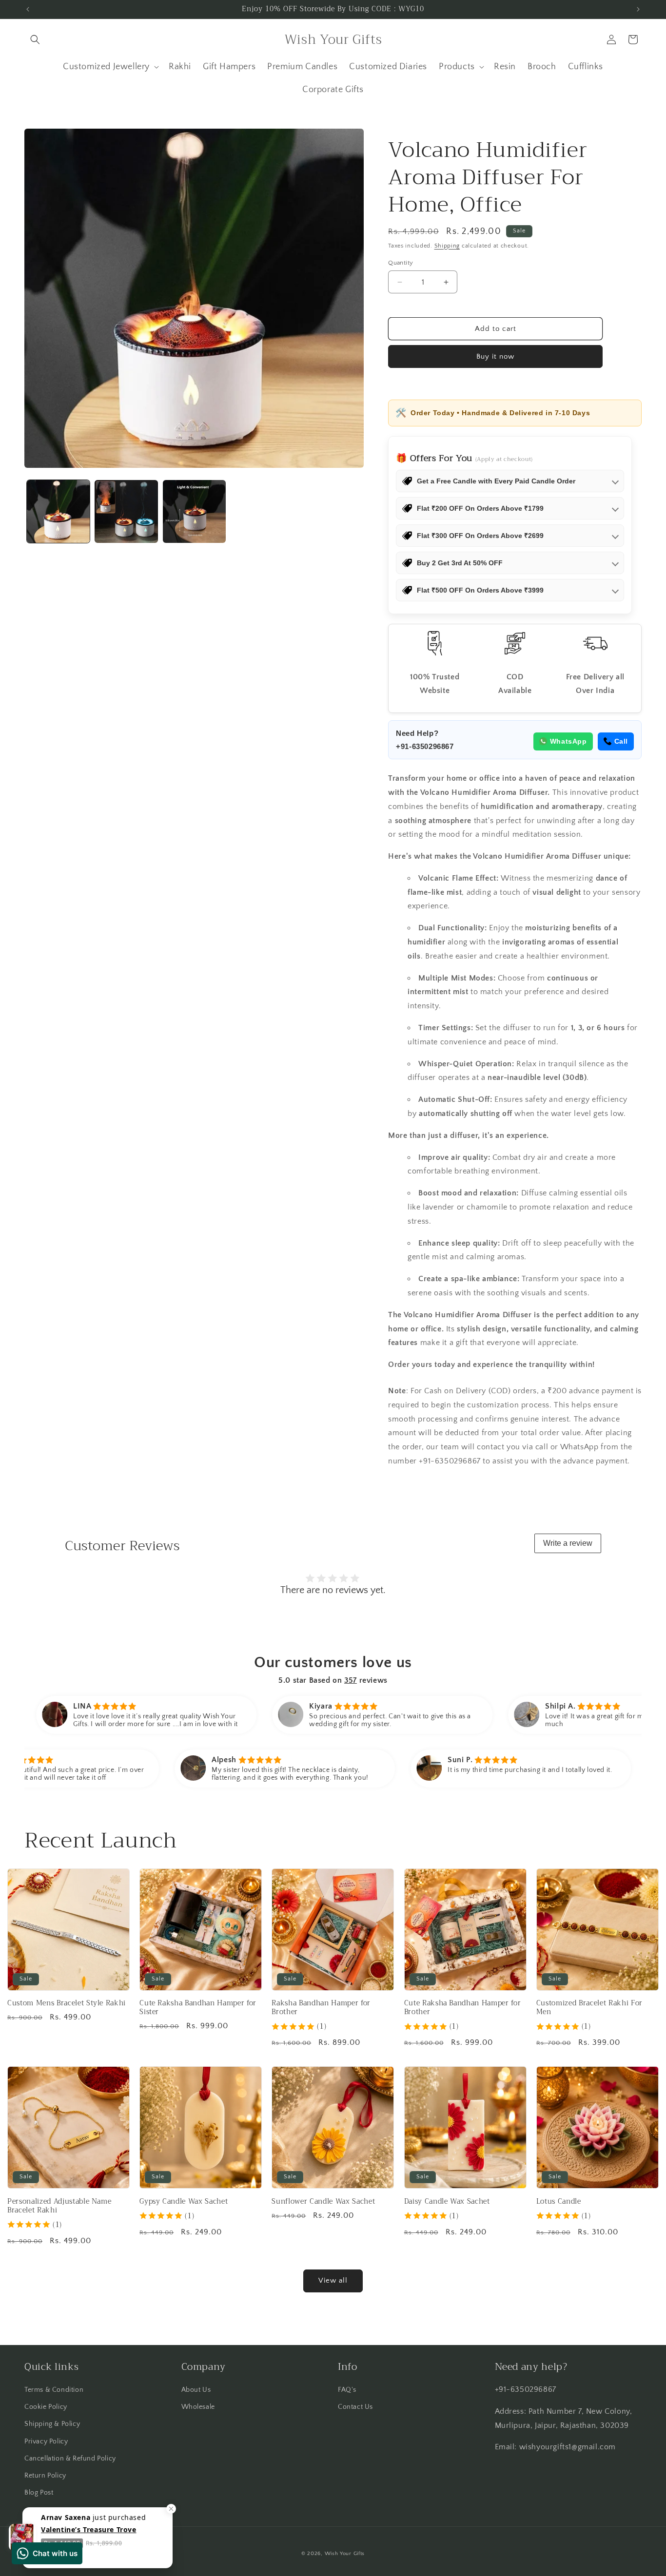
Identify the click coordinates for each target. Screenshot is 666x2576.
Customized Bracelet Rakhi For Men (589, 2008)
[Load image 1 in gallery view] (58, 511)
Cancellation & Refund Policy (70, 2459)
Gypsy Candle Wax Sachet (184, 2202)
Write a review (568, 1543)
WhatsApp (568, 741)
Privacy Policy (46, 2441)
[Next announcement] (638, 9)
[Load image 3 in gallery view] (194, 511)
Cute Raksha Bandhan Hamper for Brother (463, 2008)
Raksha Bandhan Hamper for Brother (321, 2008)
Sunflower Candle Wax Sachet (323, 2202)
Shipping (447, 246)
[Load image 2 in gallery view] (126, 511)
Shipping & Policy (52, 2424)
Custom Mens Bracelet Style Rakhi (67, 2003)
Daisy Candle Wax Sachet (447, 2202)
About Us (196, 2390)
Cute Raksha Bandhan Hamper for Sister (198, 2008)
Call (621, 741)
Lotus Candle (559, 2202)
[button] (35, 39)
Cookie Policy (46, 2407)
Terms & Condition (54, 2390)
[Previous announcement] (28, 9)
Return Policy (45, 2476)
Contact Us (355, 2407)
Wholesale (198, 2407)
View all (333, 2280)
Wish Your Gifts (345, 2554)
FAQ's (347, 2390)
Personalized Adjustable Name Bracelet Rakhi (59, 2206)
